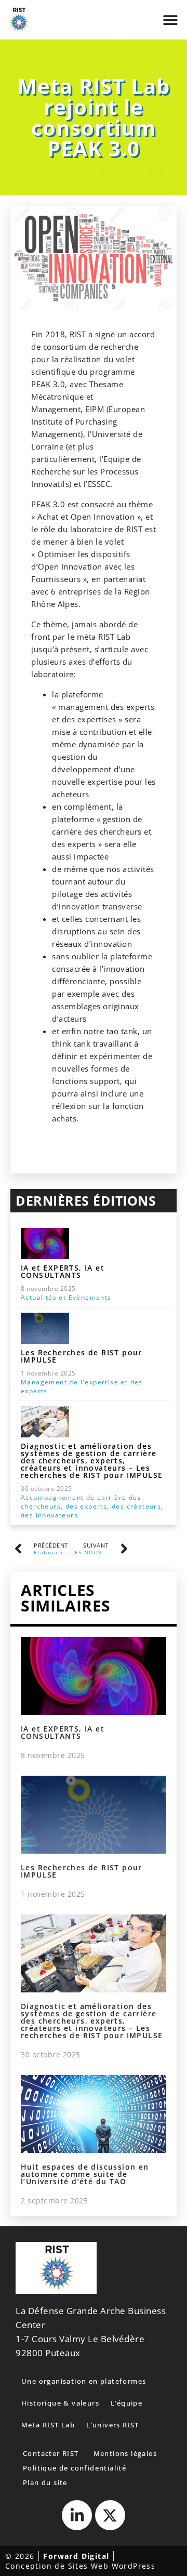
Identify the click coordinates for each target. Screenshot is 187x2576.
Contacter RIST (51, 2453)
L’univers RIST (113, 2425)
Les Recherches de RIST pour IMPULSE (82, 1356)
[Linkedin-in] (77, 2515)
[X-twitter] (110, 2515)
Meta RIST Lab (48, 2425)
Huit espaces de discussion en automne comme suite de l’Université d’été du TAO (85, 2174)
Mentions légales (125, 2453)
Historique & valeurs (60, 2403)
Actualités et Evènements (66, 1297)
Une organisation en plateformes (84, 2381)
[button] (170, 20)
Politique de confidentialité (75, 2468)
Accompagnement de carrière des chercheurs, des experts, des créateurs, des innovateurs (92, 1506)
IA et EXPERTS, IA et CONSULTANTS (63, 1271)
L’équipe (126, 2403)
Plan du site (45, 2482)
